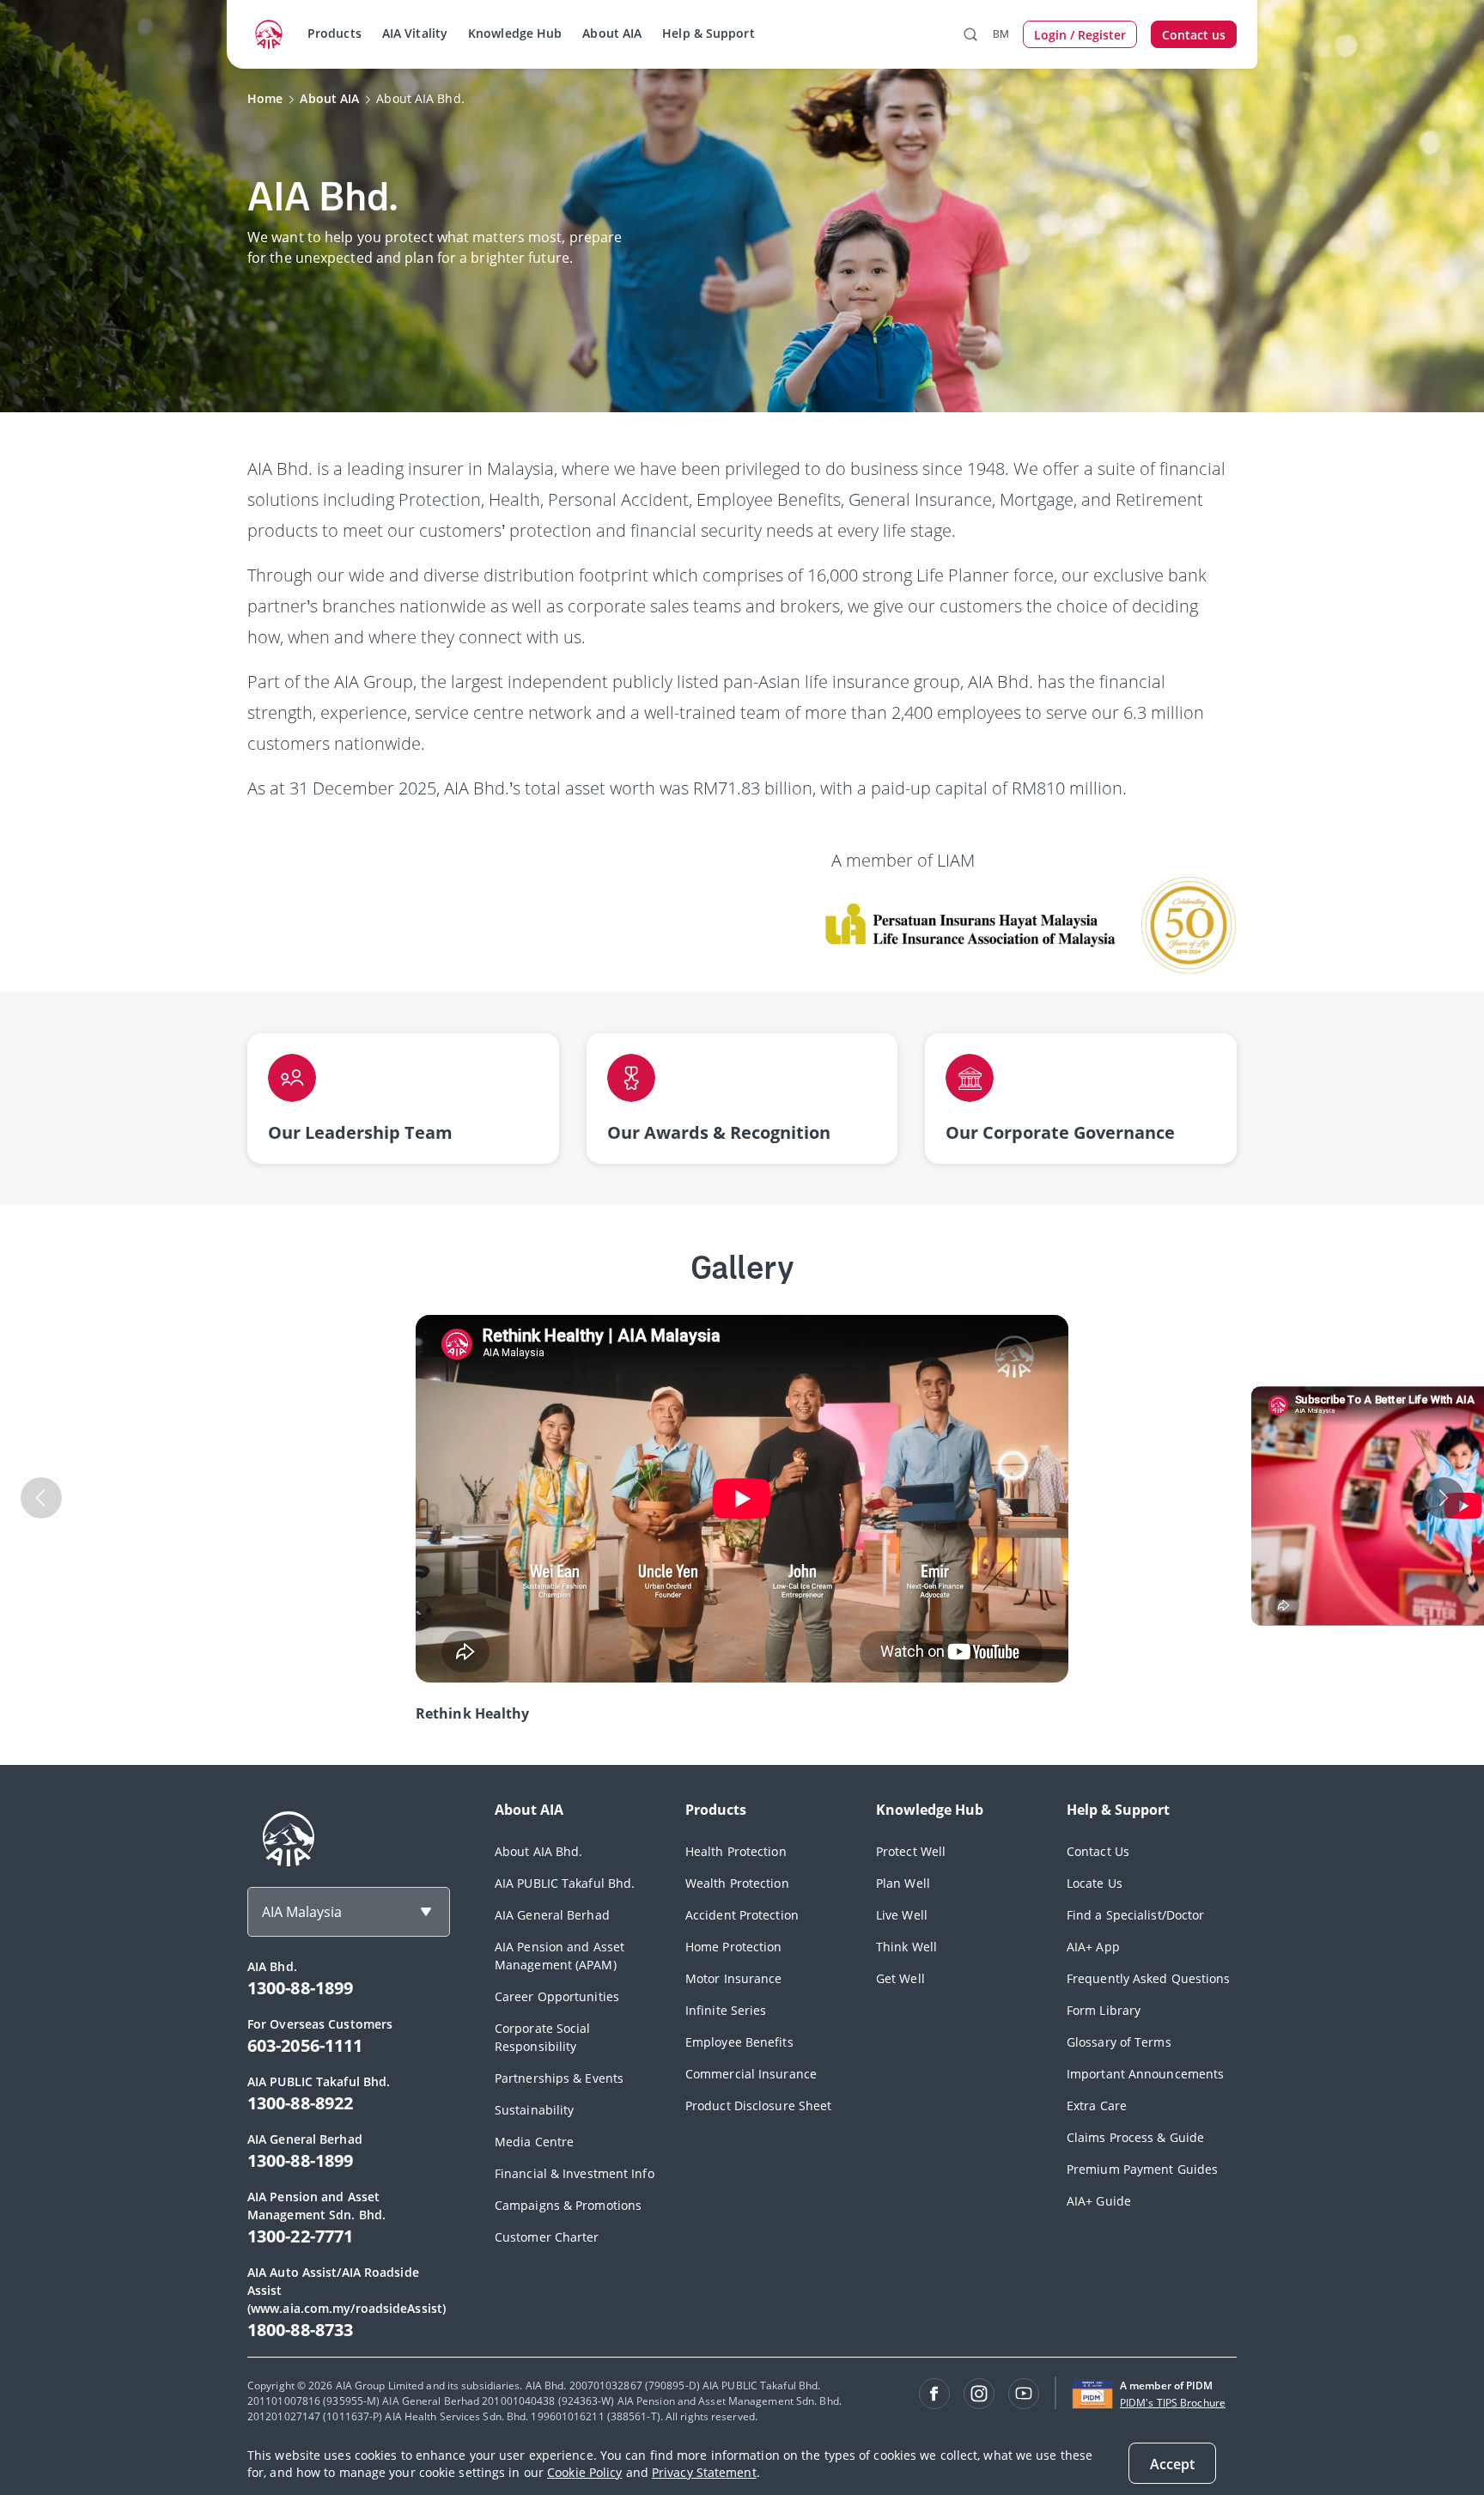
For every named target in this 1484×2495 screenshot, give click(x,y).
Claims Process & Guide (1135, 2137)
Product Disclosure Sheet (758, 2106)
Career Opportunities (557, 1996)
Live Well (902, 1915)
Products (335, 33)
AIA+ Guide (1099, 2201)
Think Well (906, 1947)
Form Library (1104, 2010)
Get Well (900, 1978)
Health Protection (736, 1851)
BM (1001, 34)
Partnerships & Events (559, 2078)
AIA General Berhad (552, 1915)
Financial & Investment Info (575, 2173)
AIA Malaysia (302, 1912)
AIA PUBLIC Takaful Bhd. (565, 1883)
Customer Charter (547, 2237)
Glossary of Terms (1119, 2042)
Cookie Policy (584, 2472)
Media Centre (534, 2142)
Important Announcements (1145, 2074)
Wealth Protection (737, 1883)
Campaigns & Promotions (568, 2205)
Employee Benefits (739, 2042)
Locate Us (1095, 1883)
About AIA (612, 33)
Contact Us (1098, 1851)
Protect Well (911, 1851)
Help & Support (708, 33)
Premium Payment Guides (1142, 2169)
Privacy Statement (704, 2472)
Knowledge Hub (515, 33)
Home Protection (734, 1947)
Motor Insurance (734, 1978)
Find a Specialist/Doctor (1135, 1915)
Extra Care (1097, 2106)
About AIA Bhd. (538, 1851)
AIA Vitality (415, 33)
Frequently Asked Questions (1149, 1978)
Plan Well (903, 1883)
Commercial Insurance (751, 2074)
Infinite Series (726, 2010)
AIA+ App (1093, 1947)
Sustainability (534, 2110)
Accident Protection (742, 1915)
